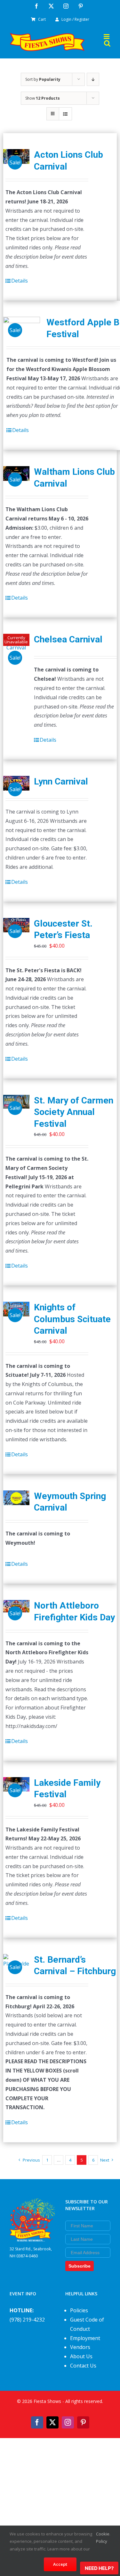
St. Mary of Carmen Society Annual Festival (74, 1112)
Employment (85, 2338)
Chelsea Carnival (68, 639)
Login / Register (75, 19)
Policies (79, 2310)
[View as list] (65, 114)
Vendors (80, 2347)
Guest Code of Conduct (87, 2324)
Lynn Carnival (61, 781)
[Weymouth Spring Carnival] (16, 1498)
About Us (81, 2356)
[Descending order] (93, 79)
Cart (42, 19)
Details (20, 281)
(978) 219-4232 (27, 2320)
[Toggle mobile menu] (107, 37)
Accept (60, 2564)
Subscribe (80, 2266)
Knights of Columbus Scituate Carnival (72, 1319)
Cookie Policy (103, 2538)
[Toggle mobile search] (107, 43)
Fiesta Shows (47, 2401)
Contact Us (83, 2366)
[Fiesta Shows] (32, 2203)
